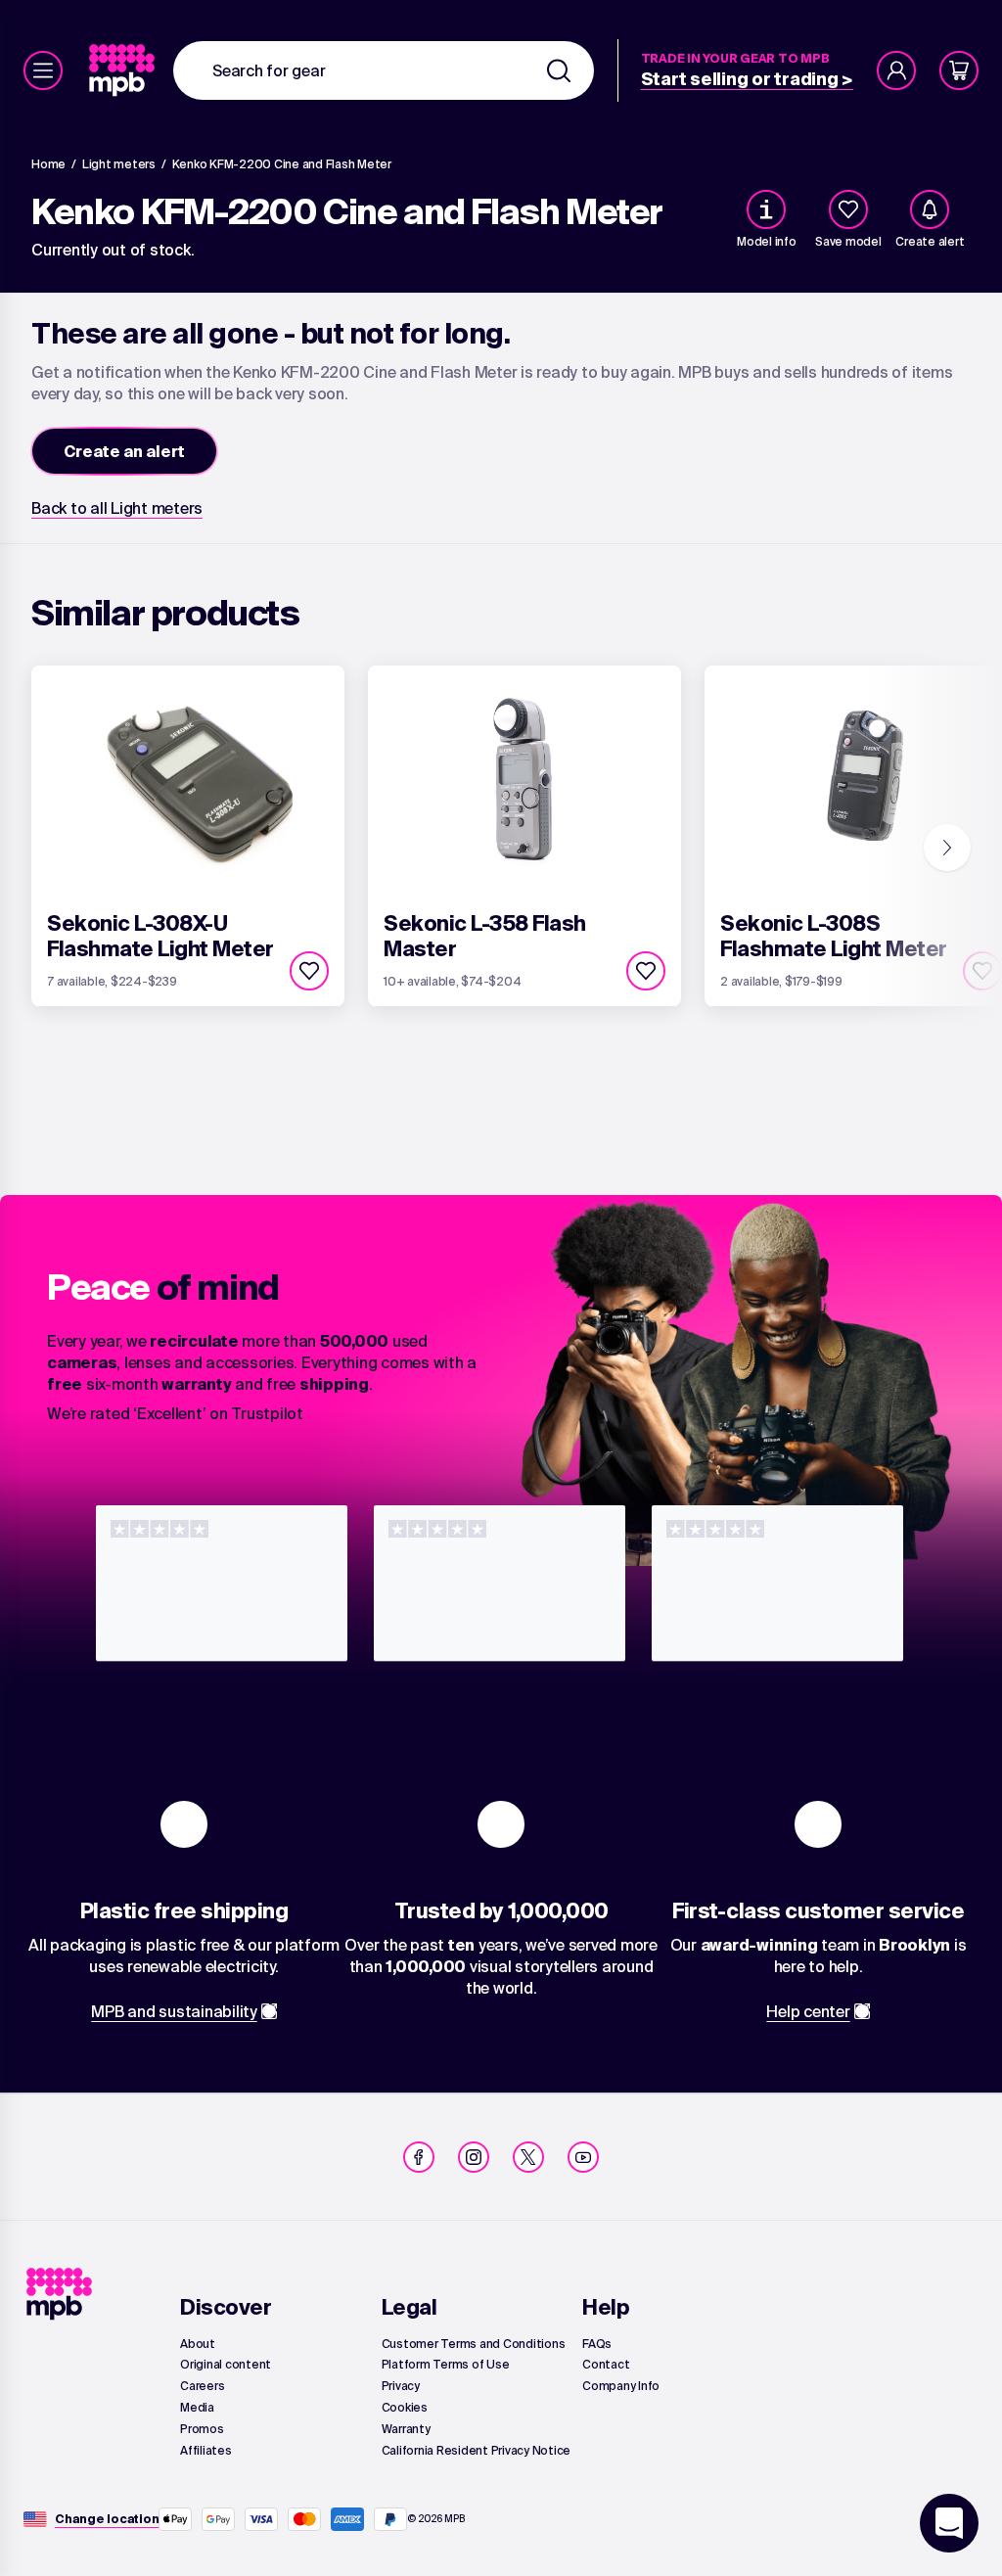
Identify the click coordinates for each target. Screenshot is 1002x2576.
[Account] (896, 70)
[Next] (947, 848)
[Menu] (43, 70)
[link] (124, 70)
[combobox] (384, 70)
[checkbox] (848, 209)
